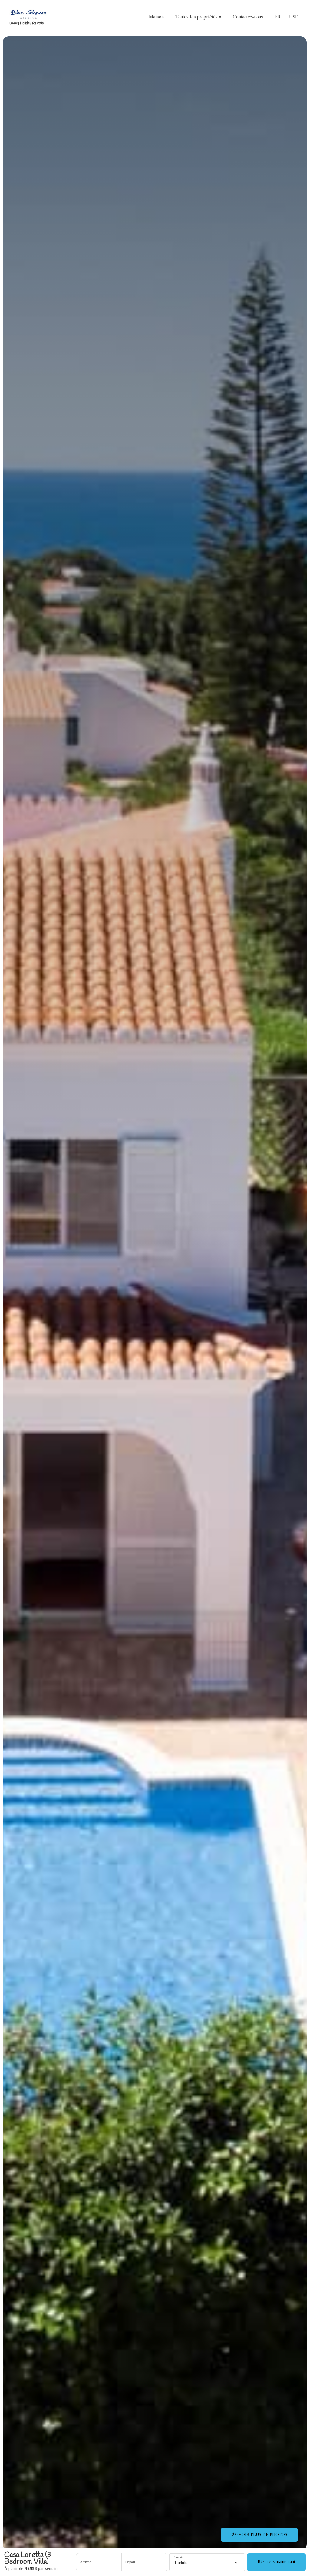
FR (278, 17)
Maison (156, 17)
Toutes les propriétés (198, 17)
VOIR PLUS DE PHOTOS (263, 2535)
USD (294, 17)
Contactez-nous (248, 17)
